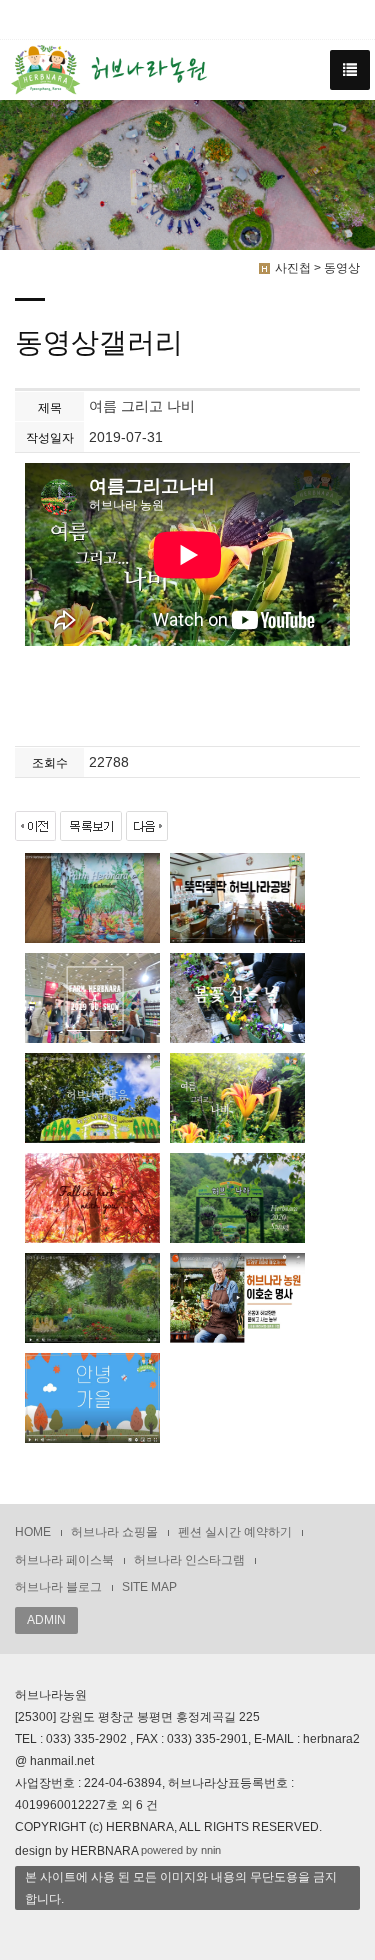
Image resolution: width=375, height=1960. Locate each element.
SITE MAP (149, 1587)
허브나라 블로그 (58, 1587)
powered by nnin (181, 1850)
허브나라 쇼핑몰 (114, 1532)
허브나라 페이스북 (64, 1560)
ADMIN (46, 1620)
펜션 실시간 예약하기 (235, 1532)
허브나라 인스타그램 (189, 1560)
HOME (33, 1532)
